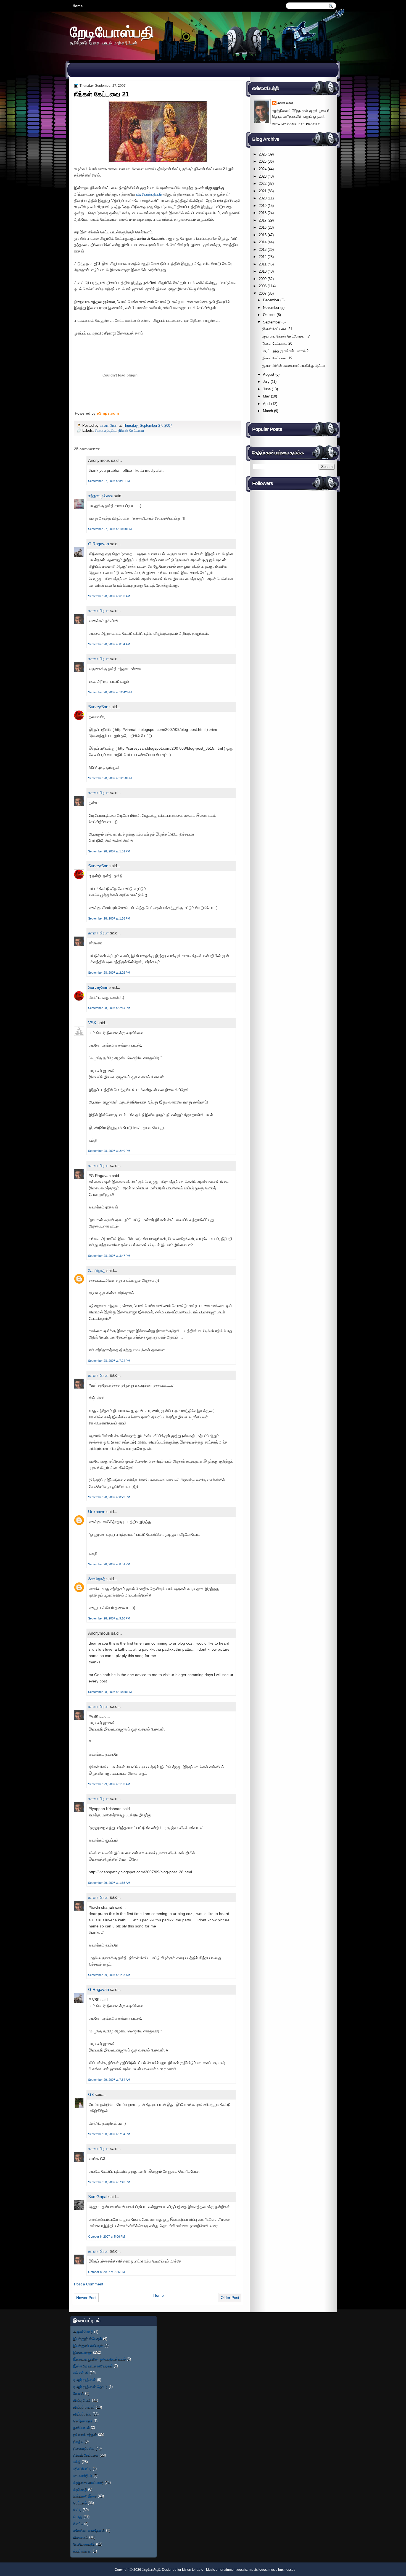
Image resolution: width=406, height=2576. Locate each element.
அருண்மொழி (83, 2332)
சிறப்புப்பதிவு (82, 2414)
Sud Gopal (98, 2197)
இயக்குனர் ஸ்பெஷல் (88, 2345)
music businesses (282, 2570)
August (269, 374)
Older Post (230, 2298)
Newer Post (86, 2298)
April (267, 404)
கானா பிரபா (109, 426)
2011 (263, 264)
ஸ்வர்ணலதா (82, 2551)
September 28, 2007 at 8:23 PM (109, 1497)
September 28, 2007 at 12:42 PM (110, 692)
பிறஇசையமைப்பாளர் (88, 2483)
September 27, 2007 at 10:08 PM (110, 529)
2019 (263, 206)
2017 (263, 220)
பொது (78, 2517)
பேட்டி (77, 2510)
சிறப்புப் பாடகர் (84, 2407)
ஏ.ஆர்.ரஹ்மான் (85, 2380)
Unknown (97, 1512)
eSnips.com (108, 413)
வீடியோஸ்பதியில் (149, 194)
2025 (263, 161)
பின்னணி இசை (85, 2496)
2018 (263, 213)
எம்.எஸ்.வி (81, 2373)
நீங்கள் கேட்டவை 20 (277, 343)
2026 (263, 154)
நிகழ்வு (78, 2441)
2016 (263, 227)
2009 (263, 279)
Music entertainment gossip (227, 2570)
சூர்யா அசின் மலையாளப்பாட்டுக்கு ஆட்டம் (294, 366)
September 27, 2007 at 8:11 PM (109, 481)
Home (78, 6)
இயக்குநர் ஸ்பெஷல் (88, 2339)
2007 (263, 293)
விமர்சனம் (81, 2537)
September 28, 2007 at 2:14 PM (109, 1008)
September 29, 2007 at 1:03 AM (109, 1784)
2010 (263, 271)
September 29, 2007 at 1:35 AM (109, 1883)
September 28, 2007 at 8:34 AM (109, 644)
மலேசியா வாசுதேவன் (89, 2530)
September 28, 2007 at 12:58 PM (110, 778)
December (271, 300)
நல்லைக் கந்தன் (85, 2434)
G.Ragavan (98, 544)
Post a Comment (89, 2284)
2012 (263, 257)
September (272, 322)
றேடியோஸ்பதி (112, 32)
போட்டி (78, 2524)
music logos (258, 2570)
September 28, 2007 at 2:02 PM (109, 973)
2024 (263, 169)
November (271, 308)
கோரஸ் (79, 2393)
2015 (263, 235)
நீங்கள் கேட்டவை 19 (277, 358)
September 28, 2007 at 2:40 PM (109, 1151)
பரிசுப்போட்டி (82, 2469)
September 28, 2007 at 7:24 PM (109, 1361)
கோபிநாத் (97, 1270)
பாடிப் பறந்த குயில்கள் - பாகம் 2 (285, 351)
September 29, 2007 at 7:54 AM (109, 2080)
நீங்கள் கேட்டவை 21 (277, 329)
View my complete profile (296, 124)
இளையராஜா (83, 2352)
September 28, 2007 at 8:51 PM (109, 1564)
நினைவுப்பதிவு (106, 430)
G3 (91, 2094)
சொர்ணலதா (83, 2421)
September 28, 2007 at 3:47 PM (109, 1256)
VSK (92, 1023)
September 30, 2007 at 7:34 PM (109, 2134)
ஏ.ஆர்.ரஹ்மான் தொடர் (90, 2387)
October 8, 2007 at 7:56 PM (106, 2272)
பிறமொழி (80, 2489)
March (268, 411)
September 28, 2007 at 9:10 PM (109, 1618)
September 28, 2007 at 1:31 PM (109, 851)
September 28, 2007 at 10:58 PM (110, 1692)
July (266, 382)
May (266, 396)
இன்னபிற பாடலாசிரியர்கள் (93, 2366)
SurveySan (98, 707)
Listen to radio (193, 2570)
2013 (263, 250)
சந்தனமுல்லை (100, 496)
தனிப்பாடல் (81, 2428)
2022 (263, 184)
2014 (263, 242)
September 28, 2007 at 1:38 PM (109, 918)
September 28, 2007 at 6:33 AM (109, 596)
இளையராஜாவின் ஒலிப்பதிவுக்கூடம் (99, 2359)
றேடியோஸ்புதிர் (84, 2544)
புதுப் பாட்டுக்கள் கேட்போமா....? (286, 336)
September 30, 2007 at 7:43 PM (109, 2182)
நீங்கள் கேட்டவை (131, 430)
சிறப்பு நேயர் (82, 2400)
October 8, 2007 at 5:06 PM (106, 2237)
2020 (263, 198)
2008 (263, 286)
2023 (263, 176)
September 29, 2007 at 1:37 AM (109, 1975)
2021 (263, 191)
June (267, 389)
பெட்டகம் (80, 2503)
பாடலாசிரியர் (83, 2476)
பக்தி (77, 2462)
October (269, 315)
